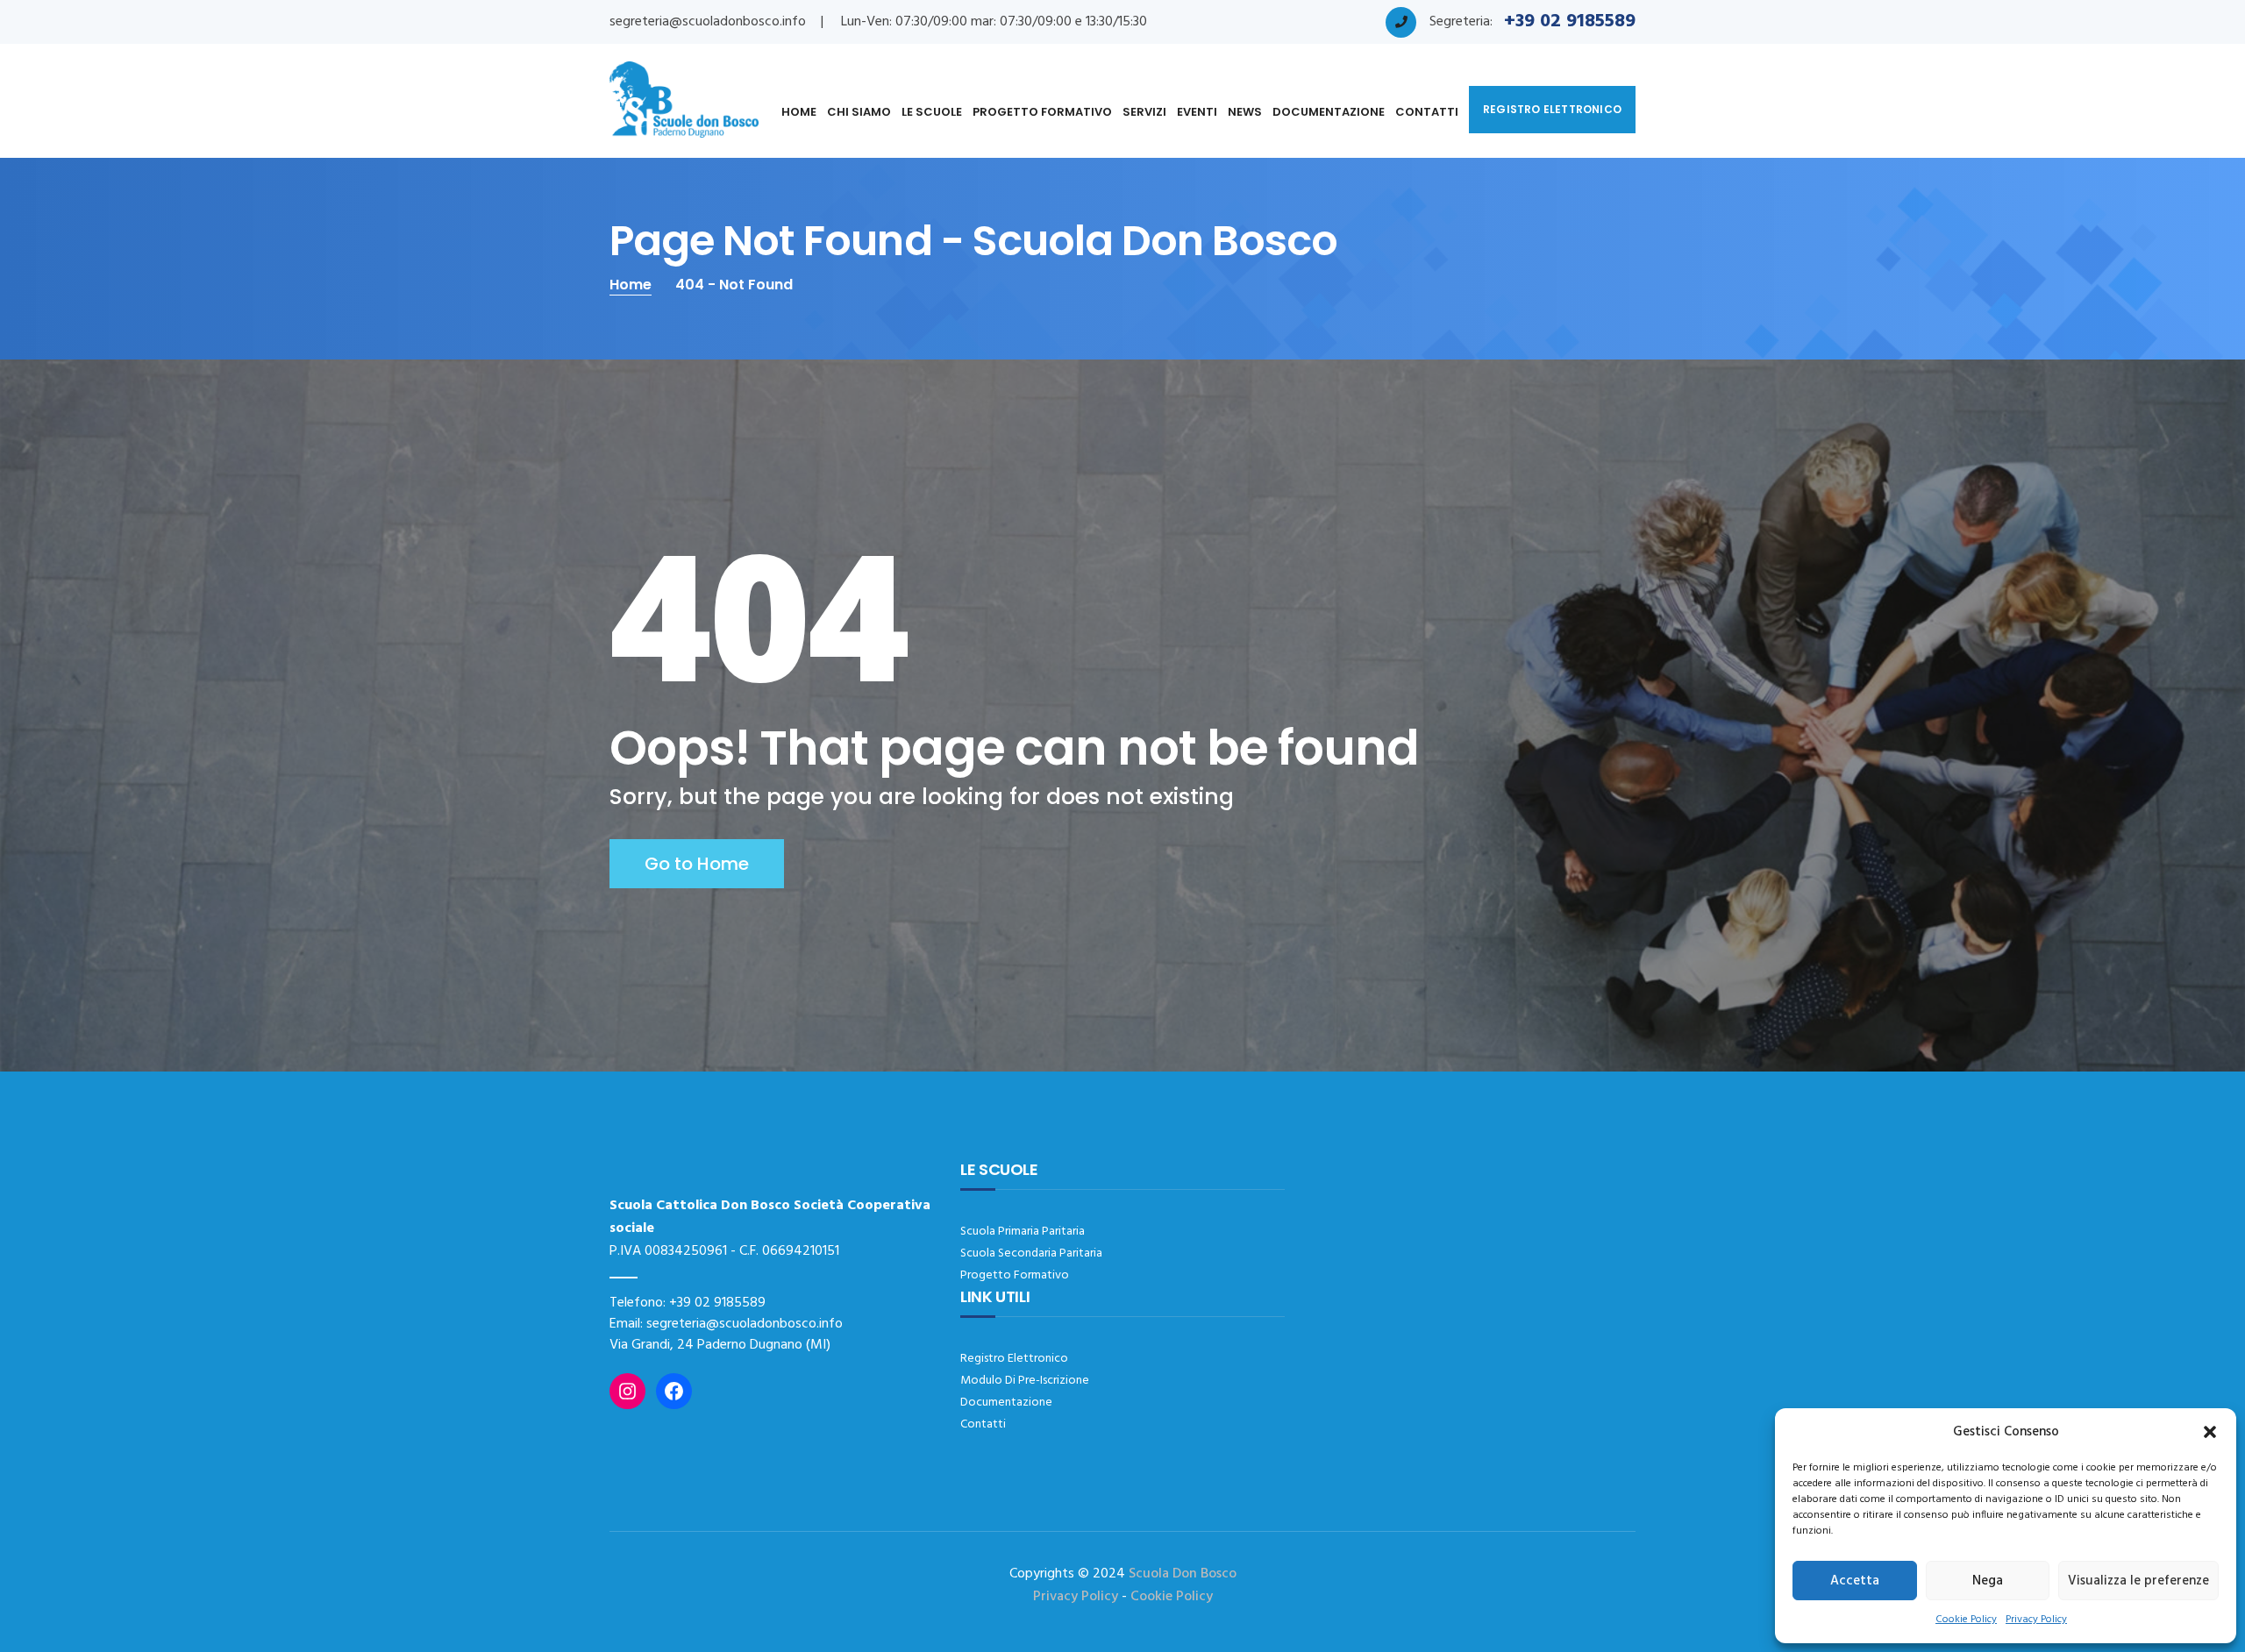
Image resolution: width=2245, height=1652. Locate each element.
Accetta (1855, 1581)
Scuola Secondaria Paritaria (1031, 1253)
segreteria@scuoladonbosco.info (708, 22)
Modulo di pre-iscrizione (1025, 1381)
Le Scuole (932, 112)
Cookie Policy (1966, 1620)
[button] (2210, 1432)
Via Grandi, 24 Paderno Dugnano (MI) (720, 1345)
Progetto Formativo (1042, 112)
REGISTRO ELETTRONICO (1552, 109)
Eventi (1197, 112)
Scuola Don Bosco (1183, 1574)
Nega (1988, 1581)
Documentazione (1329, 112)
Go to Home (697, 864)
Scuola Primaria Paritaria (1023, 1232)
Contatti (1427, 112)
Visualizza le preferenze (2138, 1581)
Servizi (1144, 112)
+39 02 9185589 (717, 1303)
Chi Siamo (859, 112)
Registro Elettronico (1014, 1359)
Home (799, 112)
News (1245, 112)
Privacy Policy (2036, 1620)
